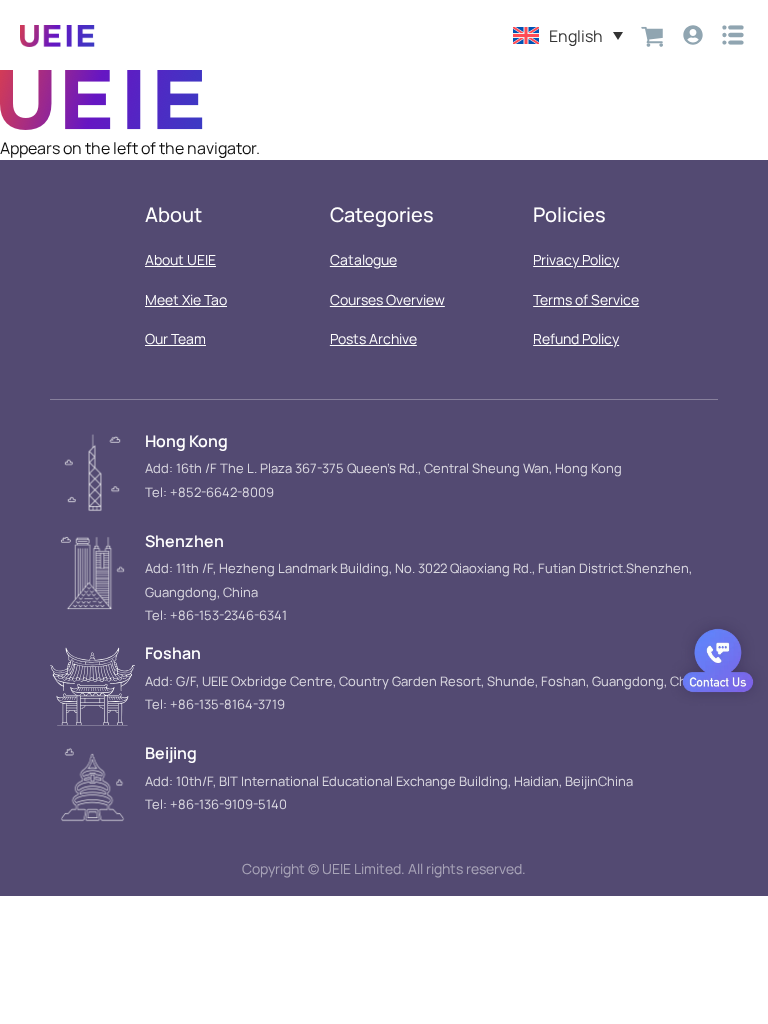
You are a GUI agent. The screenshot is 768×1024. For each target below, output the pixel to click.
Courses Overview (387, 299)
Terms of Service (586, 299)
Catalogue (363, 259)
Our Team (175, 338)
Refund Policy (576, 338)
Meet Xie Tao (186, 299)
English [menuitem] (576, 36)
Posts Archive (373, 338)
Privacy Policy (576, 259)
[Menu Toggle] (733, 35)
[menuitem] (568, 35)
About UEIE (180, 259)
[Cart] (653, 35)
